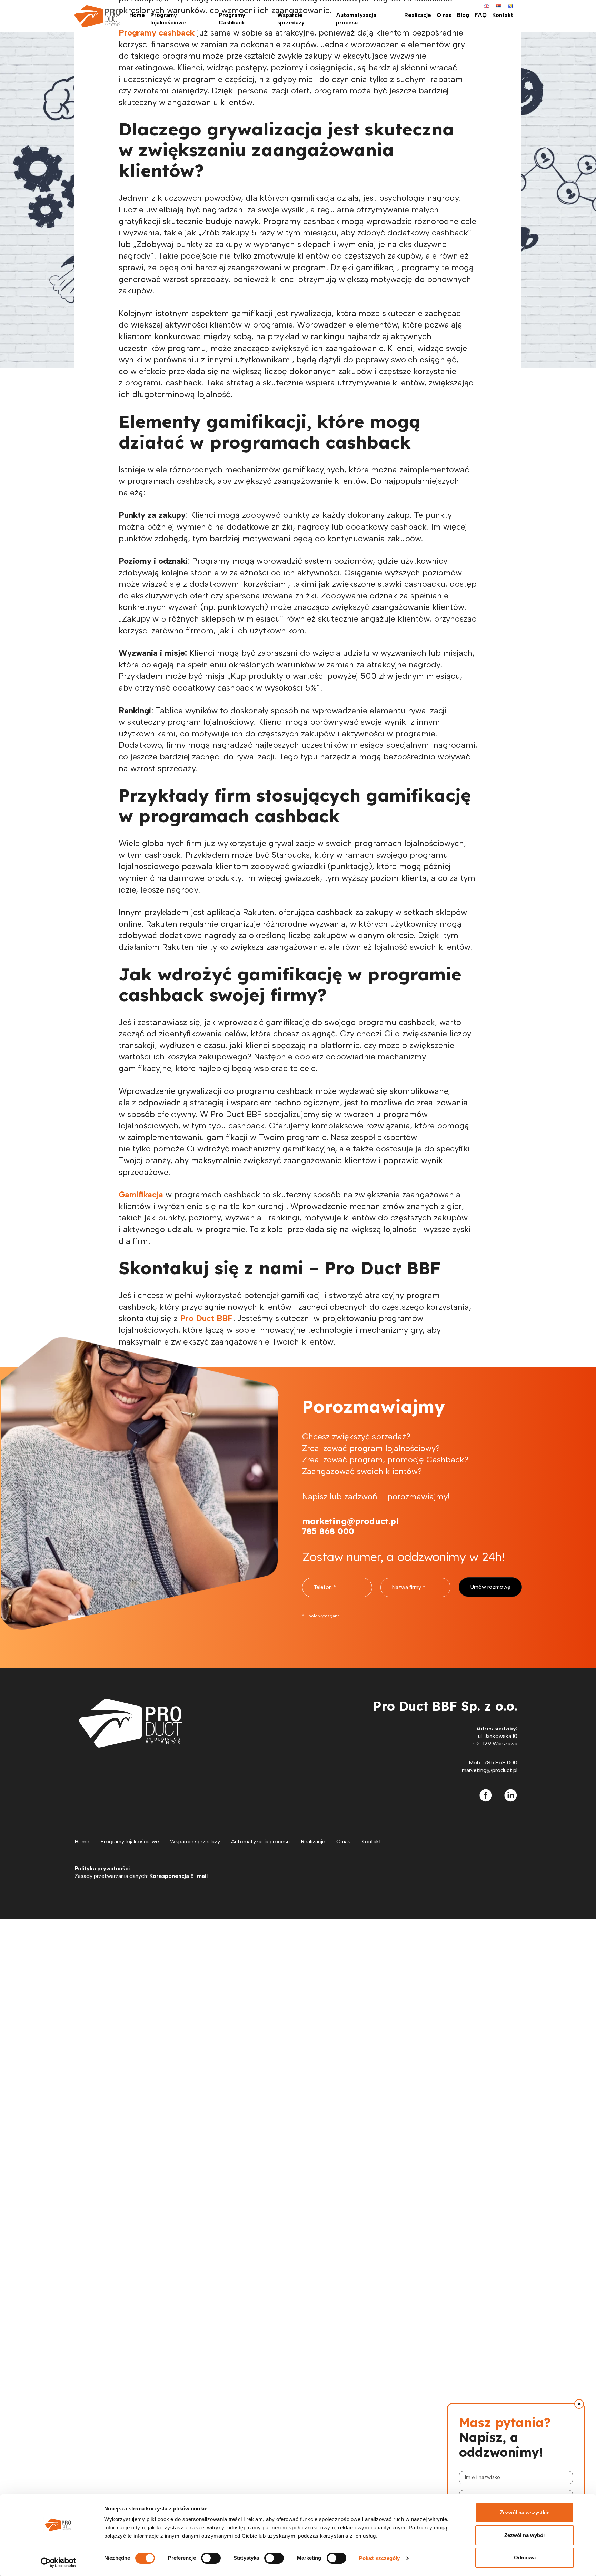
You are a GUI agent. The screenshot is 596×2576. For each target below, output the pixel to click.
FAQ (481, 15)
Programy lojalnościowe (168, 19)
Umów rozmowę (490, 1587)
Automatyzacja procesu (356, 19)
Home (137, 15)
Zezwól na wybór (525, 2535)
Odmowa (525, 2558)
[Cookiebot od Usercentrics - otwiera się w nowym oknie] (58, 2563)
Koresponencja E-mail (178, 1876)
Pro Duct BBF (206, 1318)
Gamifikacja (141, 1194)
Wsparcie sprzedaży (291, 19)
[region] (517, 2484)
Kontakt (503, 15)
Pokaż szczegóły (380, 2558)
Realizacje (418, 15)
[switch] (211, 2558)
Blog (463, 15)
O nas (444, 15)
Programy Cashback (232, 19)
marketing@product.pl (490, 1770)
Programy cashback (157, 33)
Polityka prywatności (102, 1868)
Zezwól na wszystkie (525, 2512)
